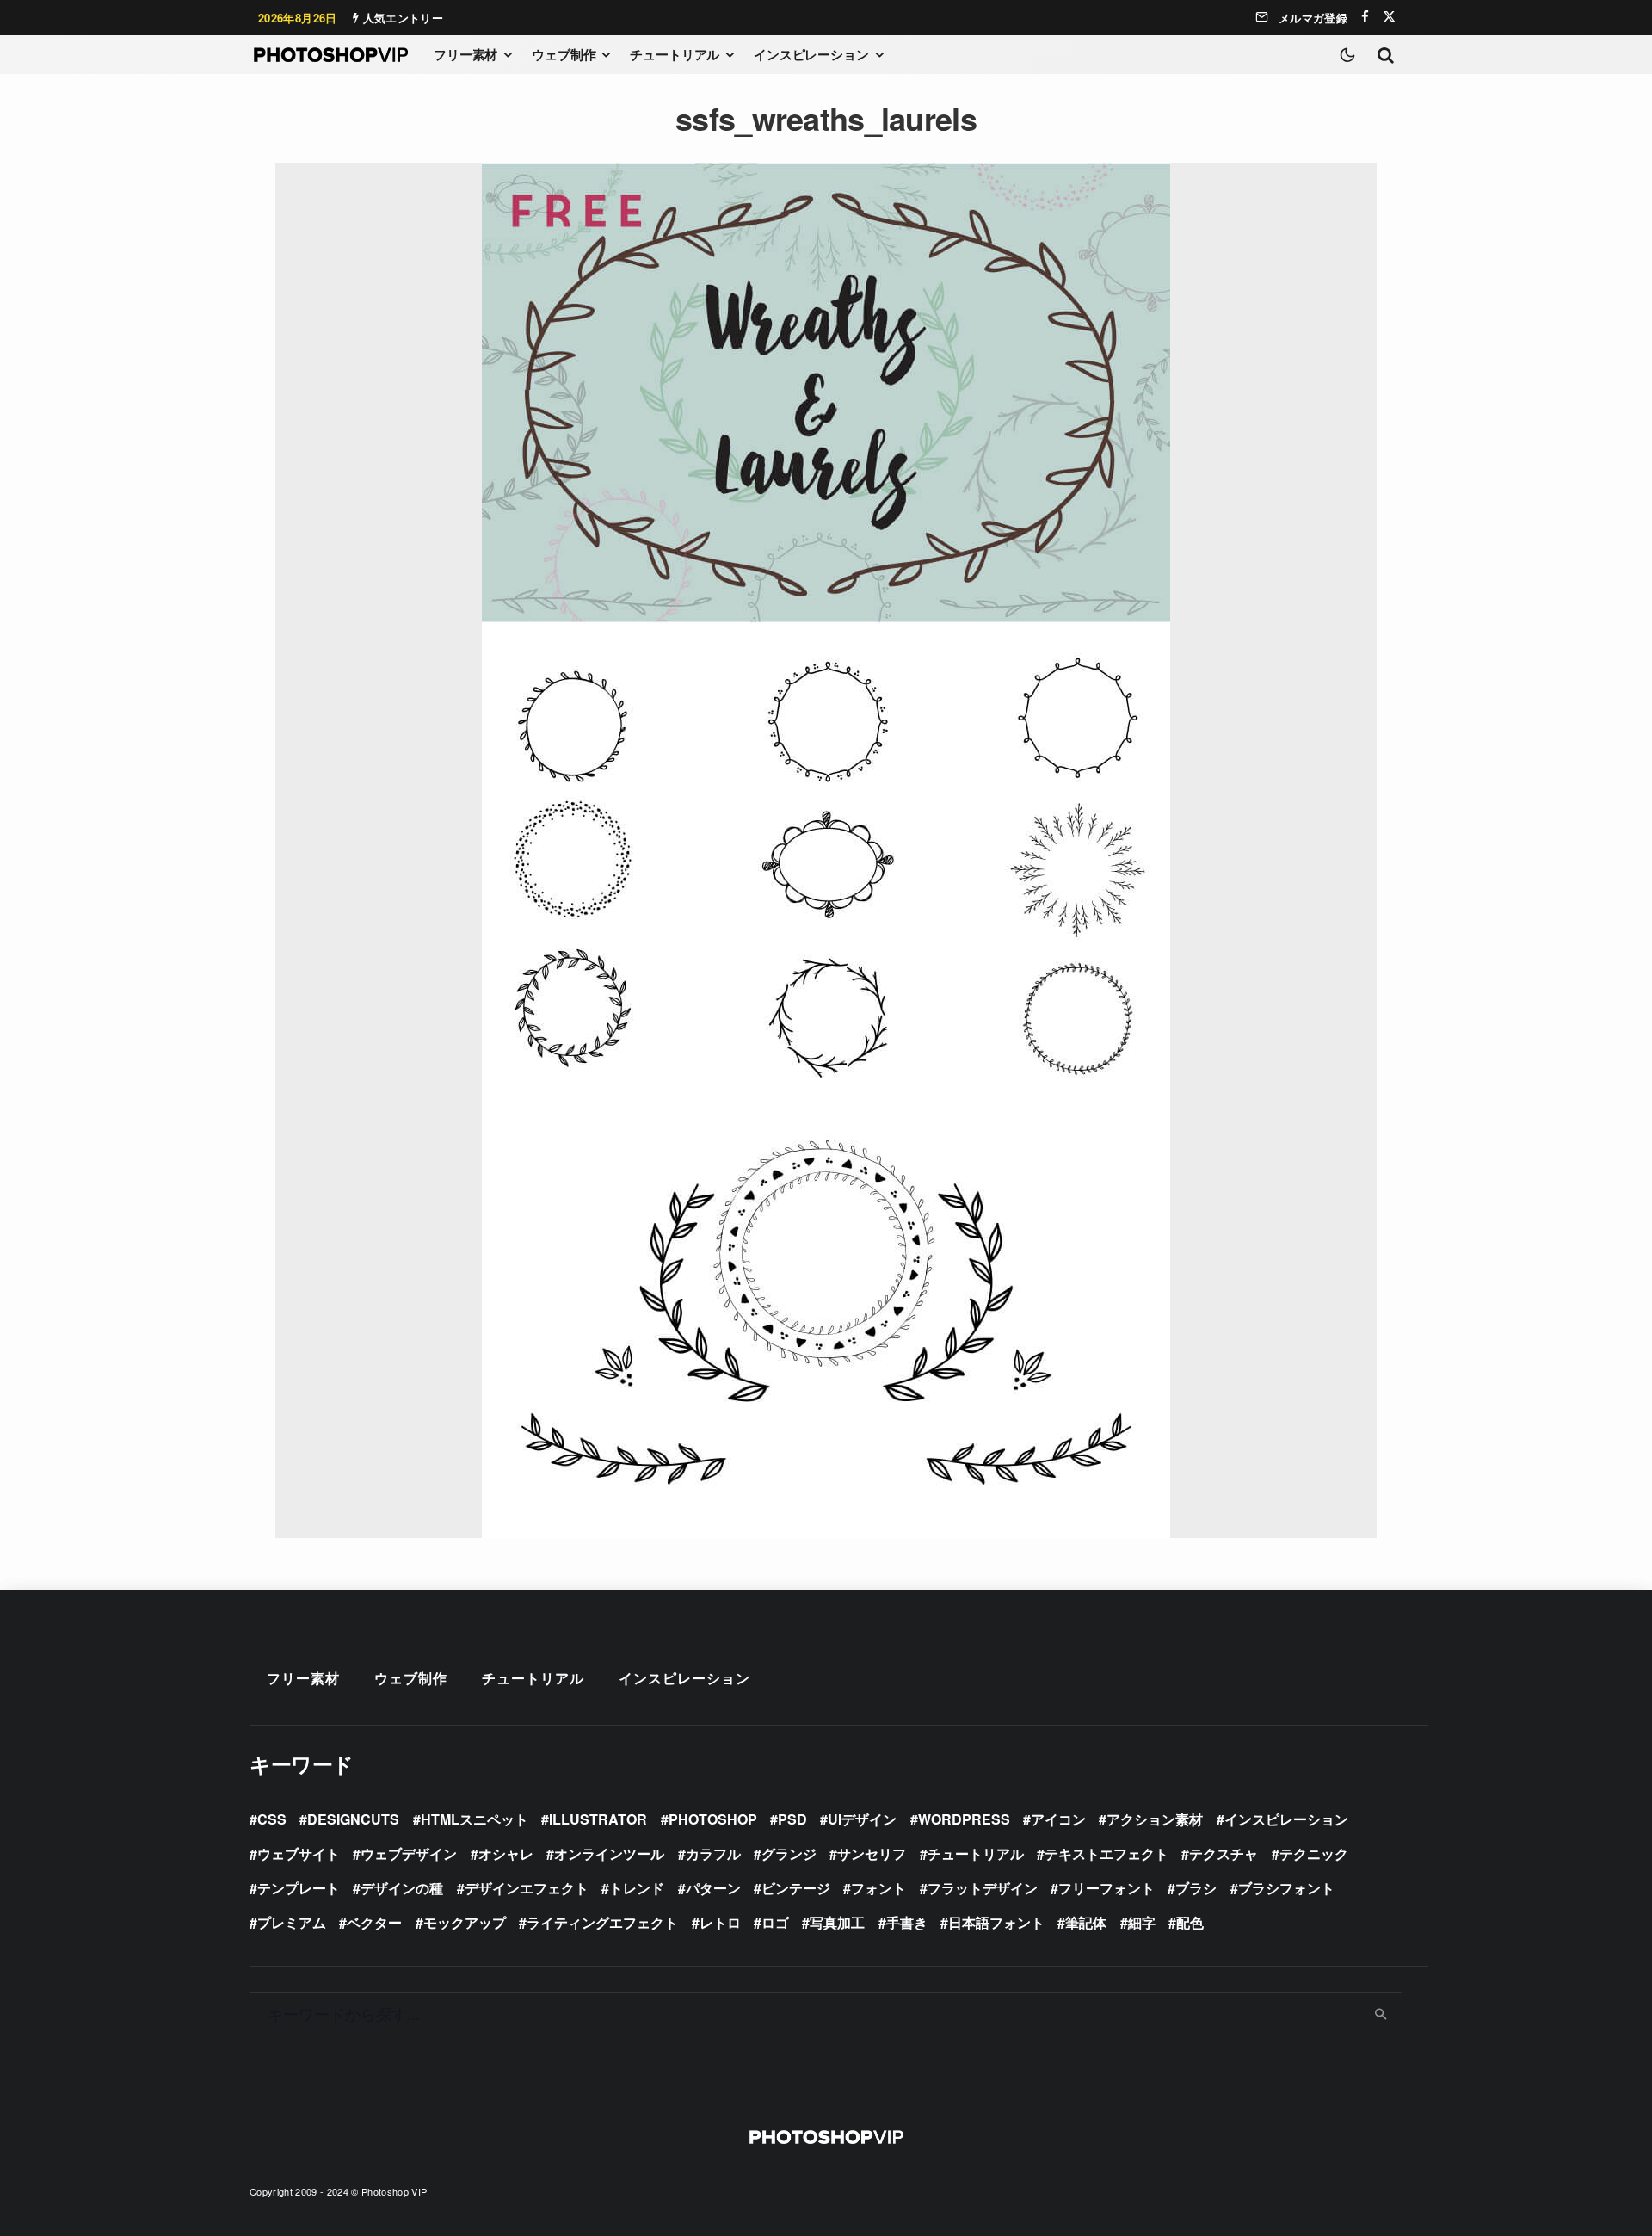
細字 (1142, 1922)
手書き (907, 1922)
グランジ (789, 1853)
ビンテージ (796, 1888)
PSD (792, 1819)
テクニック (1314, 1853)
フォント (878, 1888)
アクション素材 (1155, 1819)
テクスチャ (1224, 1853)
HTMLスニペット (475, 1819)
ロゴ (775, 1922)
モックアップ (465, 1922)
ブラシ (1196, 1888)
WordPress (964, 1819)
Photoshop (713, 1819)
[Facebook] (1365, 17)
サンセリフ (872, 1853)
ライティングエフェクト (602, 1922)
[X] (1389, 17)
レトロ (720, 1922)
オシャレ (506, 1853)
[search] (1381, 2014)
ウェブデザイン (409, 1853)
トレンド (637, 1888)
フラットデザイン (983, 1888)
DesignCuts (353, 1819)
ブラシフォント (1286, 1888)
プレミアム (292, 1922)
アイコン (1058, 1819)
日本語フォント (996, 1922)
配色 (1190, 1922)
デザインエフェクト (527, 1888)
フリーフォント (1106, 1888)
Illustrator (598, 1819)
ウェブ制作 (564, 54)
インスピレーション (811, 54)
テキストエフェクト (1106, 1853)
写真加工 (837, 1922)
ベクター (374, 1922)
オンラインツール (609, 1853)
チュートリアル (675, 54)
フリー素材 (465, 54)
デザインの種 (402, 1888)
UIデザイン (862, 1819)
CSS (272, 1819)
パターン (713, 1888)
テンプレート (299, 1888)
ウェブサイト (299, 1853)
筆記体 (1086, 1922)
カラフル (713, 1853)
